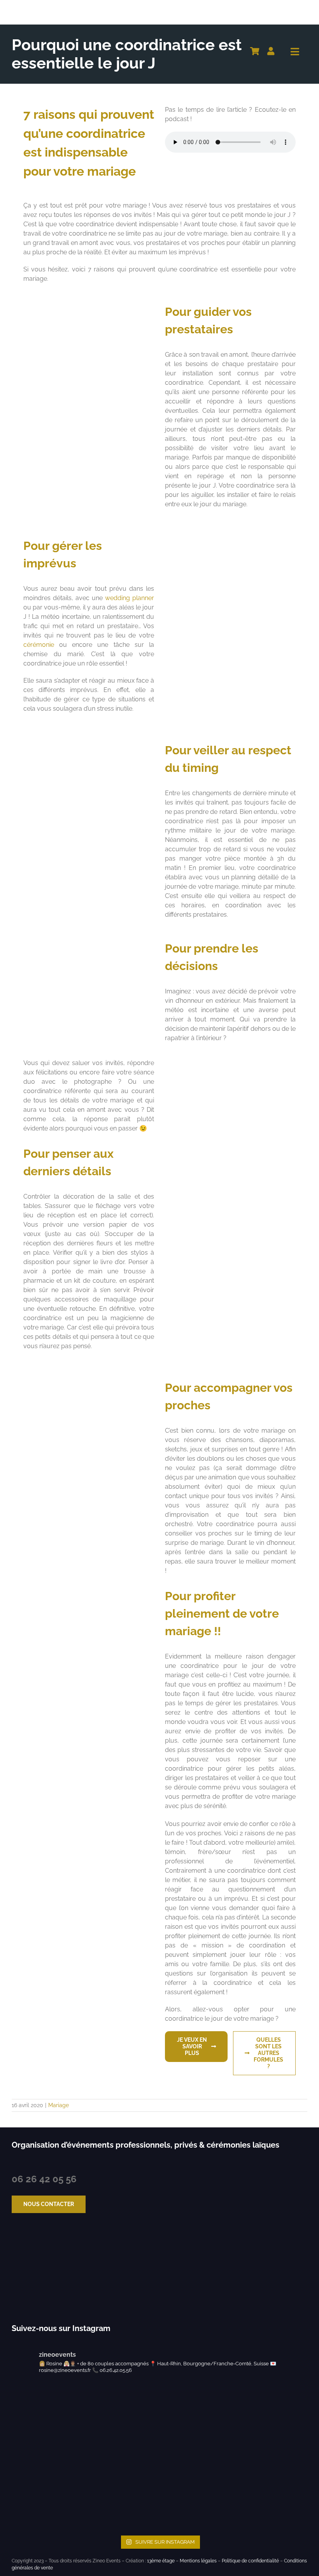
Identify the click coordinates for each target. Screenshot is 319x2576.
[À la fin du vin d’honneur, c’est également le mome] (197, 2494)
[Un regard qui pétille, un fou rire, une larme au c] (197, 2418)
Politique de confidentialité (250, 2561)
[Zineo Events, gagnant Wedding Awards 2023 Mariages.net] (34, 2269)
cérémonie (39, 645)
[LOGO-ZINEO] (50, 7)
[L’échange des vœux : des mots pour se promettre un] (47, 2418)
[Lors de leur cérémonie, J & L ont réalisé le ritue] (122, 2418)
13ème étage (161, 2561)
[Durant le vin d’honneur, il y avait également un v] (272, 2494)
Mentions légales (198, 2561)
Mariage (59, 2105)
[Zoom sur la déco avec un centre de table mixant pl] (47, 2494)
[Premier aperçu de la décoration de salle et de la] (122, 2494)
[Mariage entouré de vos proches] (89, 1370)
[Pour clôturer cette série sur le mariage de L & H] (272, 2418)
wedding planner (130, 598)
